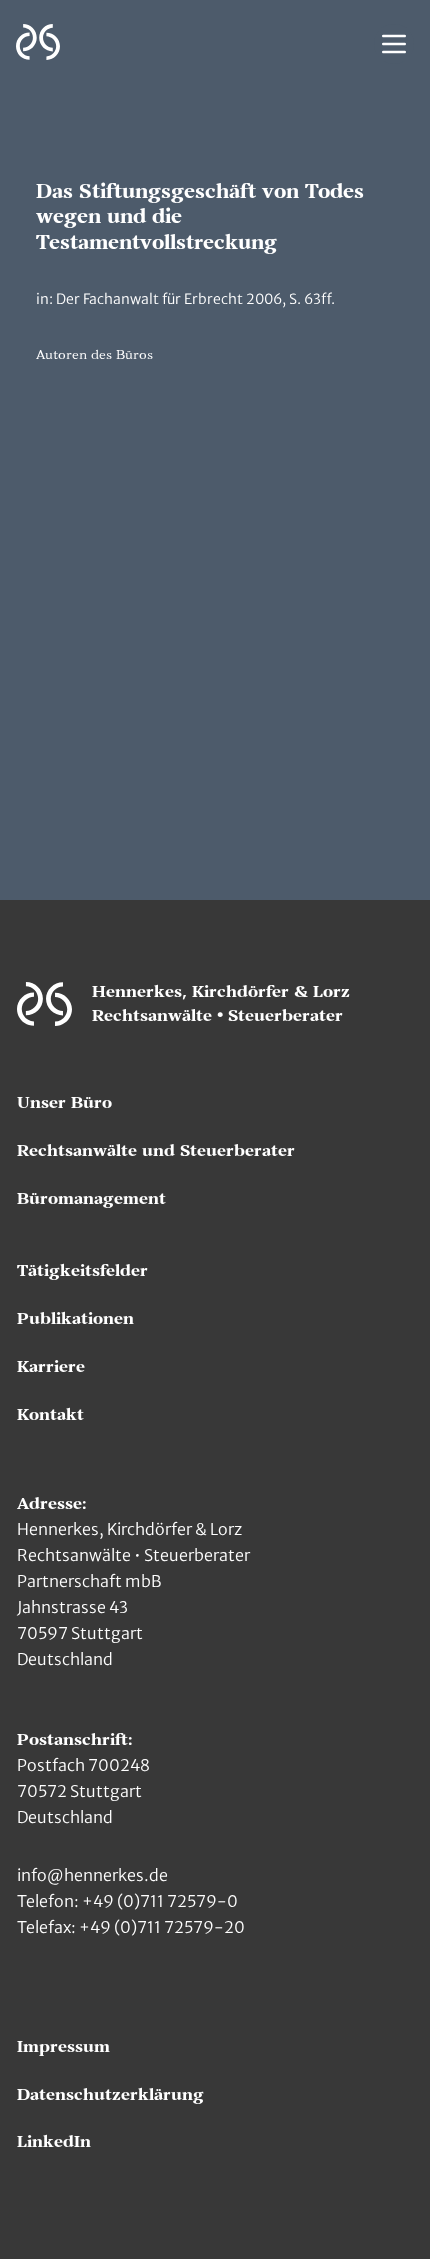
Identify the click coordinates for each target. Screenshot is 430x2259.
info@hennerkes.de (92, 1875)
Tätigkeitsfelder (82, 1271)
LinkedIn (54, 2142)
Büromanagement (91, 1199)
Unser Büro (64, 1103)
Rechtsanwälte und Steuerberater (156, 1151)
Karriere (51, 1367)
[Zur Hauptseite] (38, 42)
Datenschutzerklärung (110, 2095)
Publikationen (75, 1319)
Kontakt (50, 1415)
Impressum (63, 2047)
